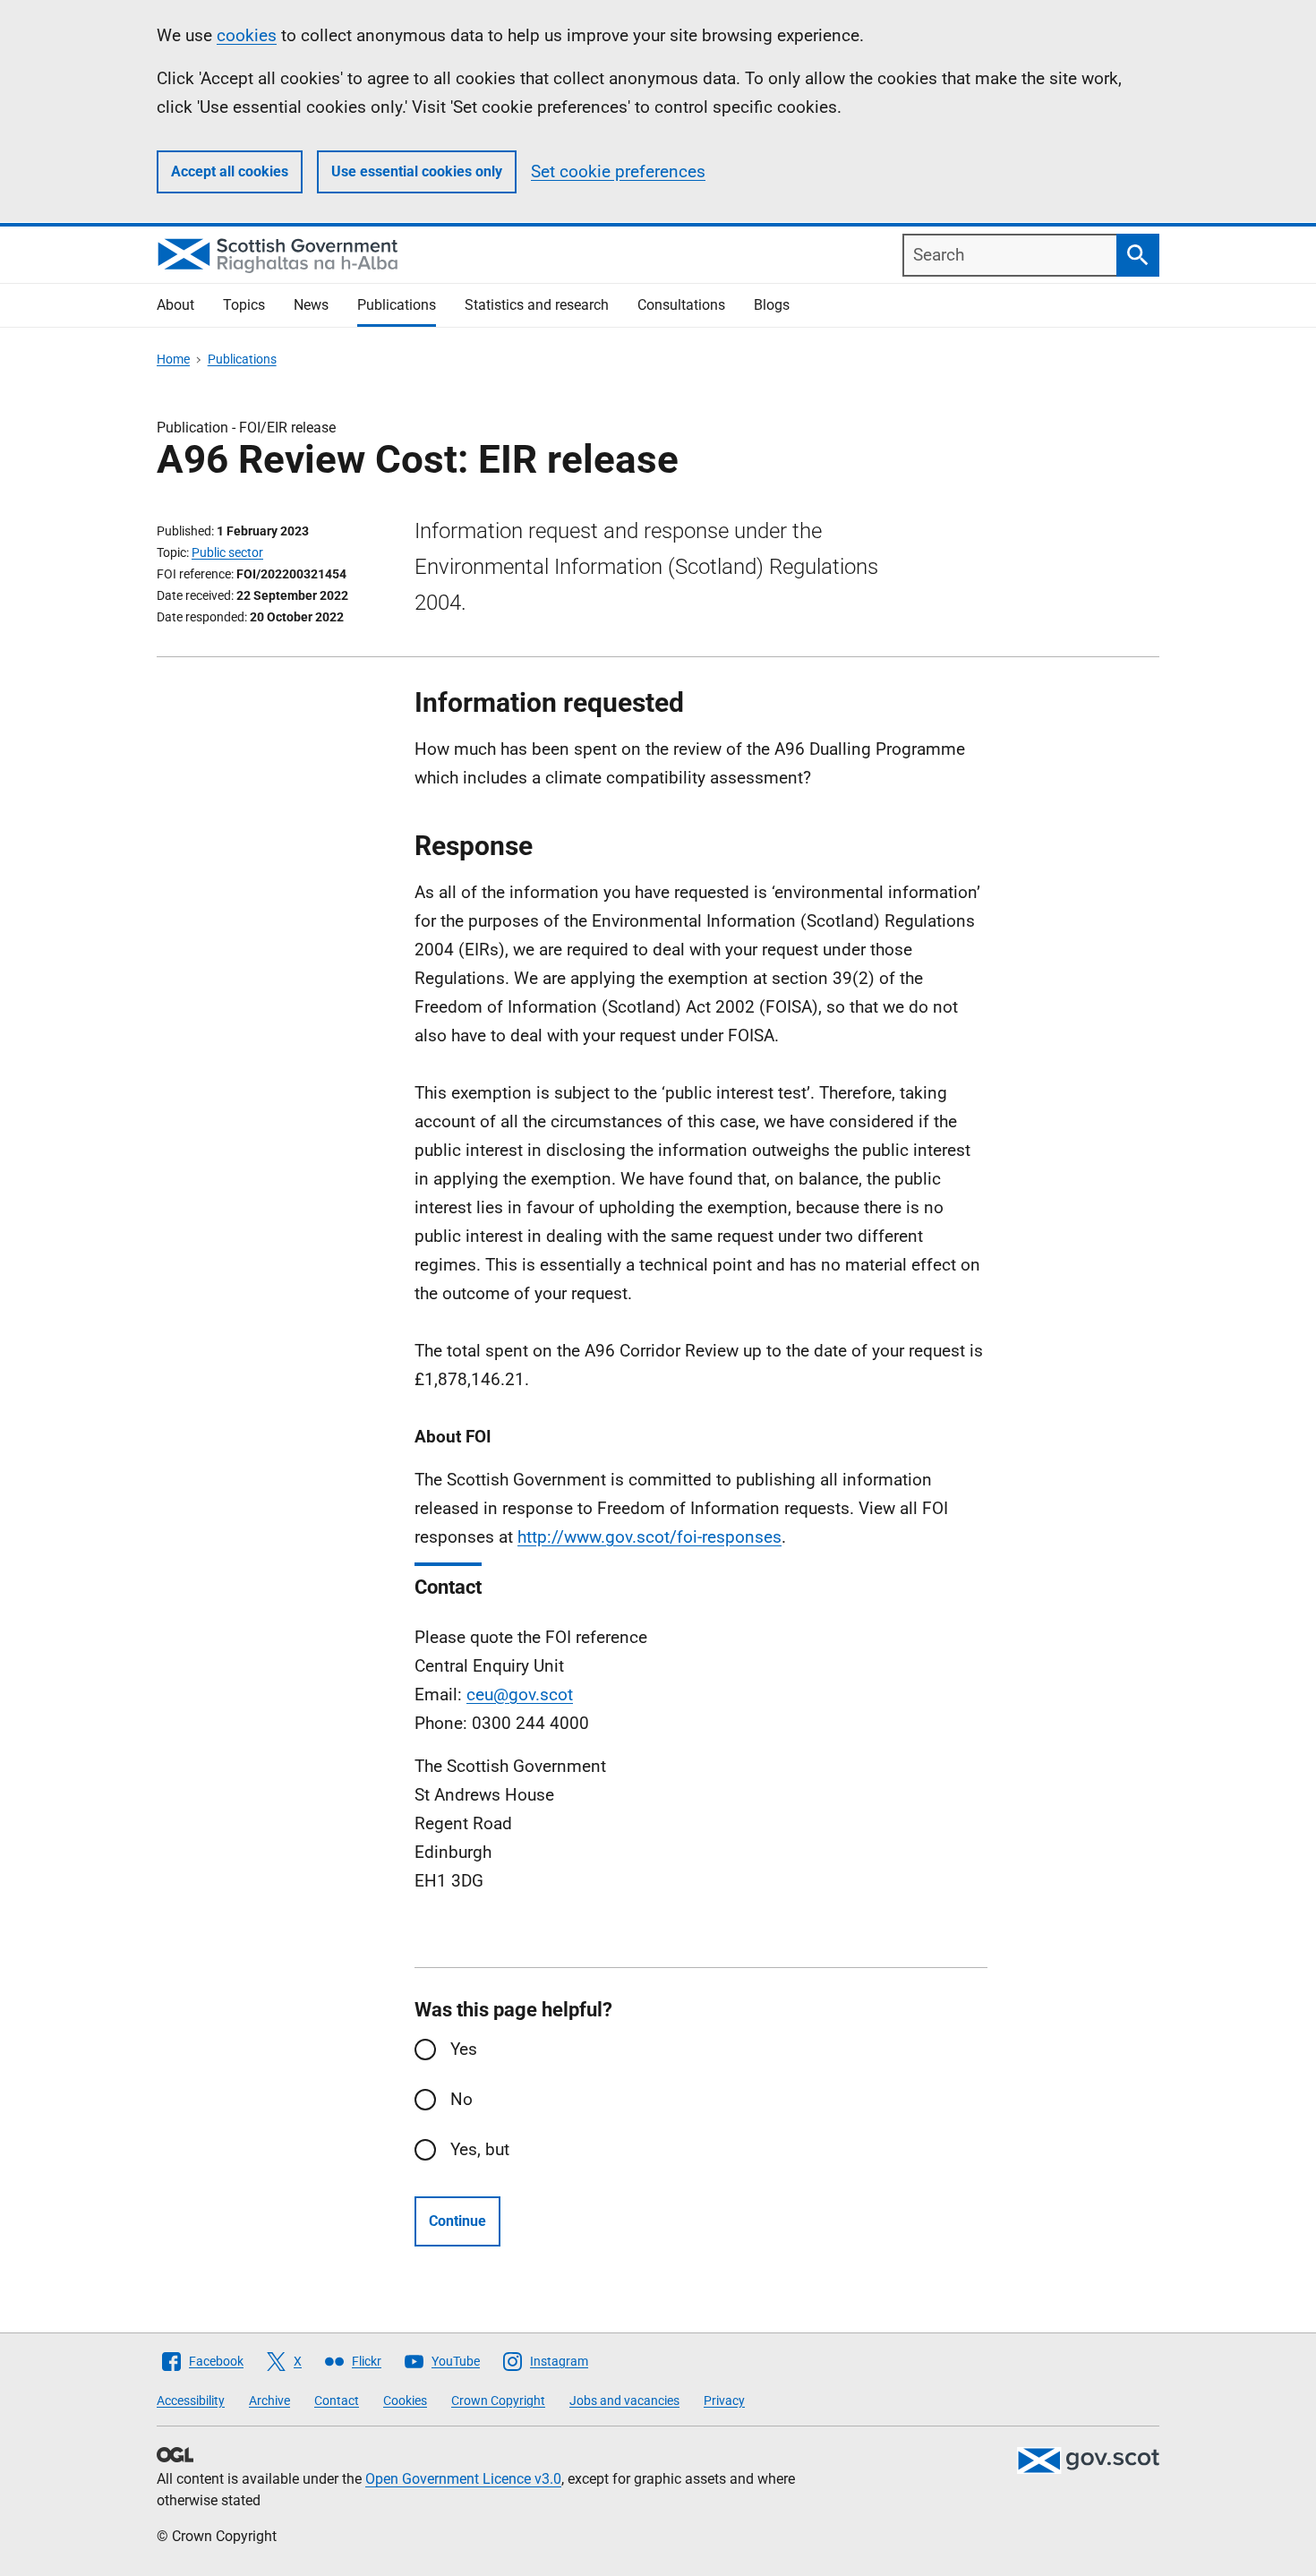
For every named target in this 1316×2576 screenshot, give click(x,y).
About (175, 305)
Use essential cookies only (417, 171)
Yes (464, 2049)
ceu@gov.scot (520, 1695)
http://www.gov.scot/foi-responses (649, 1537)
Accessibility (191, 2401)
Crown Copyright (498, 2401)
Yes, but (480, 2149)
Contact (337, 2401)
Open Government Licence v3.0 (463, 2479)
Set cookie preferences (618, 171)
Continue (457, 2221)
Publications (397, 305)
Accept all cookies (230, 171)
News (311, 305)
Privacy (724, 2401)
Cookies (405, 2401)
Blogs (772, 305)
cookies (247, 35)
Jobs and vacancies (624, 2401)
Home (173, 359)
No (461, 2099)
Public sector (227, 552)
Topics (244, 305)
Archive (269, 2401)
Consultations (681, 305)
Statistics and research (537, 305)
